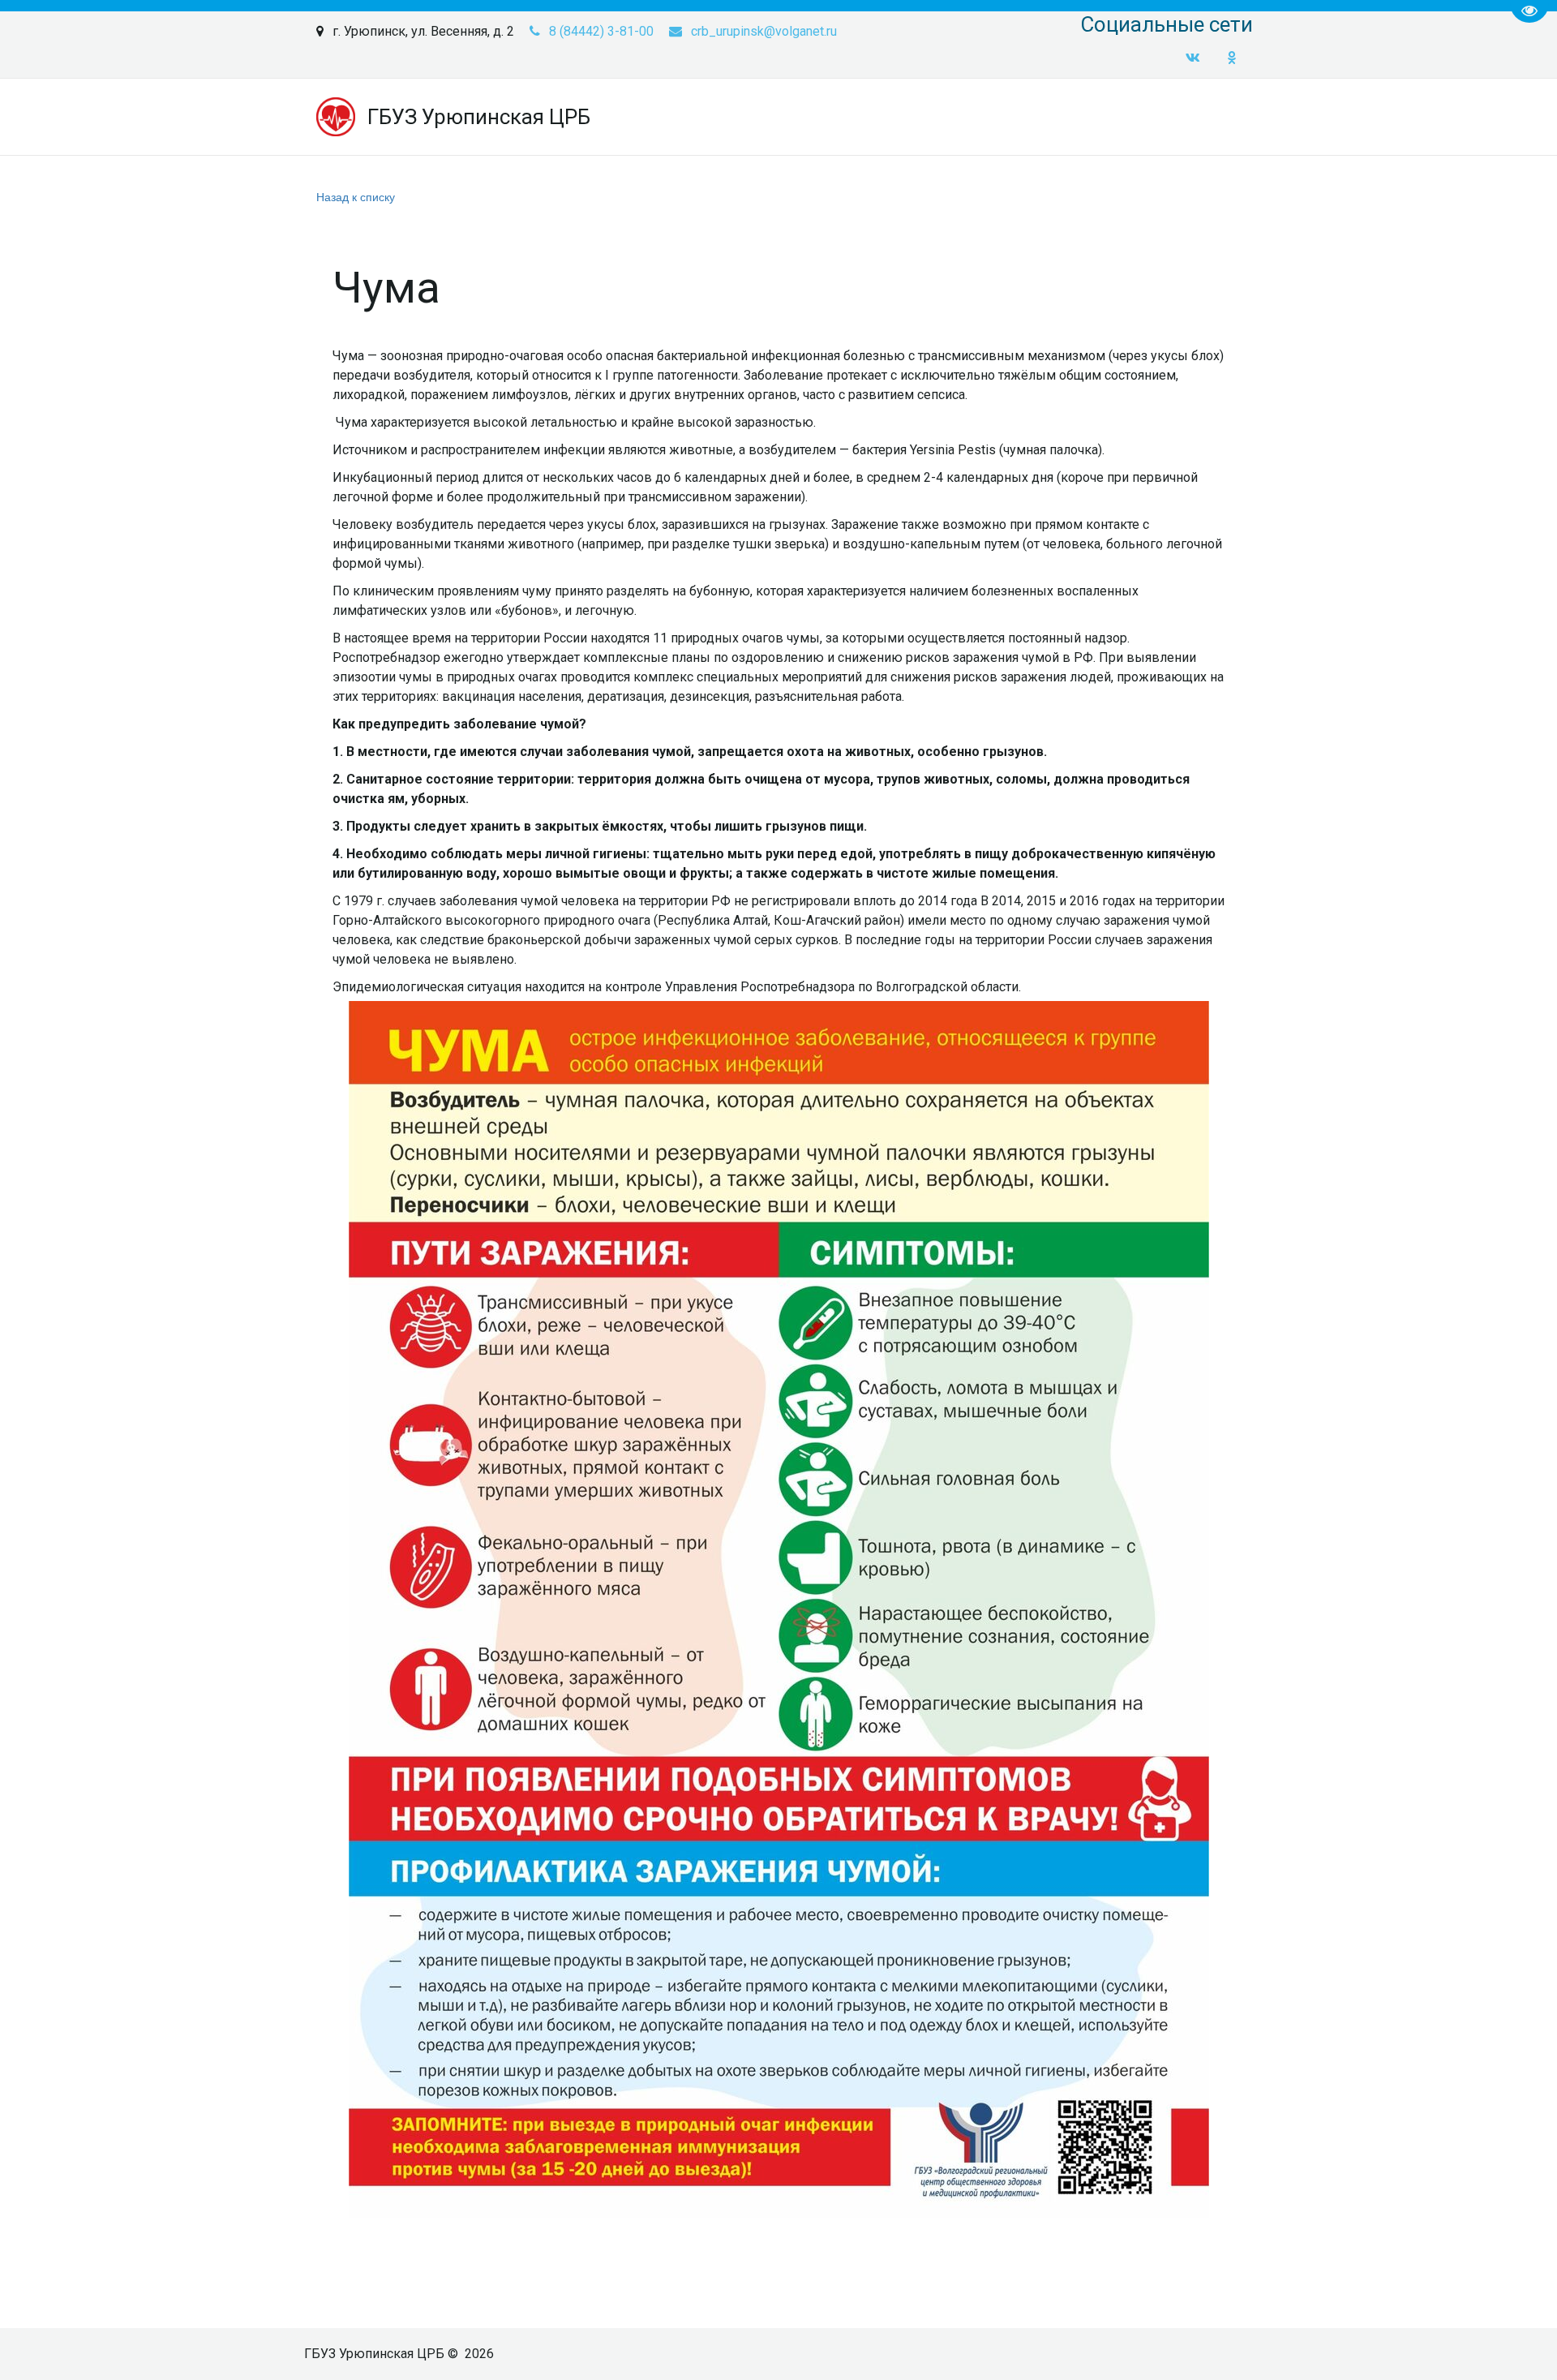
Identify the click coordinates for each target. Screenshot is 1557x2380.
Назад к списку (356, 196)
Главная (459, 117)
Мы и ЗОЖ (736, 117)
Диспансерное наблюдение (999, 117)
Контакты (841, 117)
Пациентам (626, 117)
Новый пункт (1156, 117)
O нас (532, 117)
